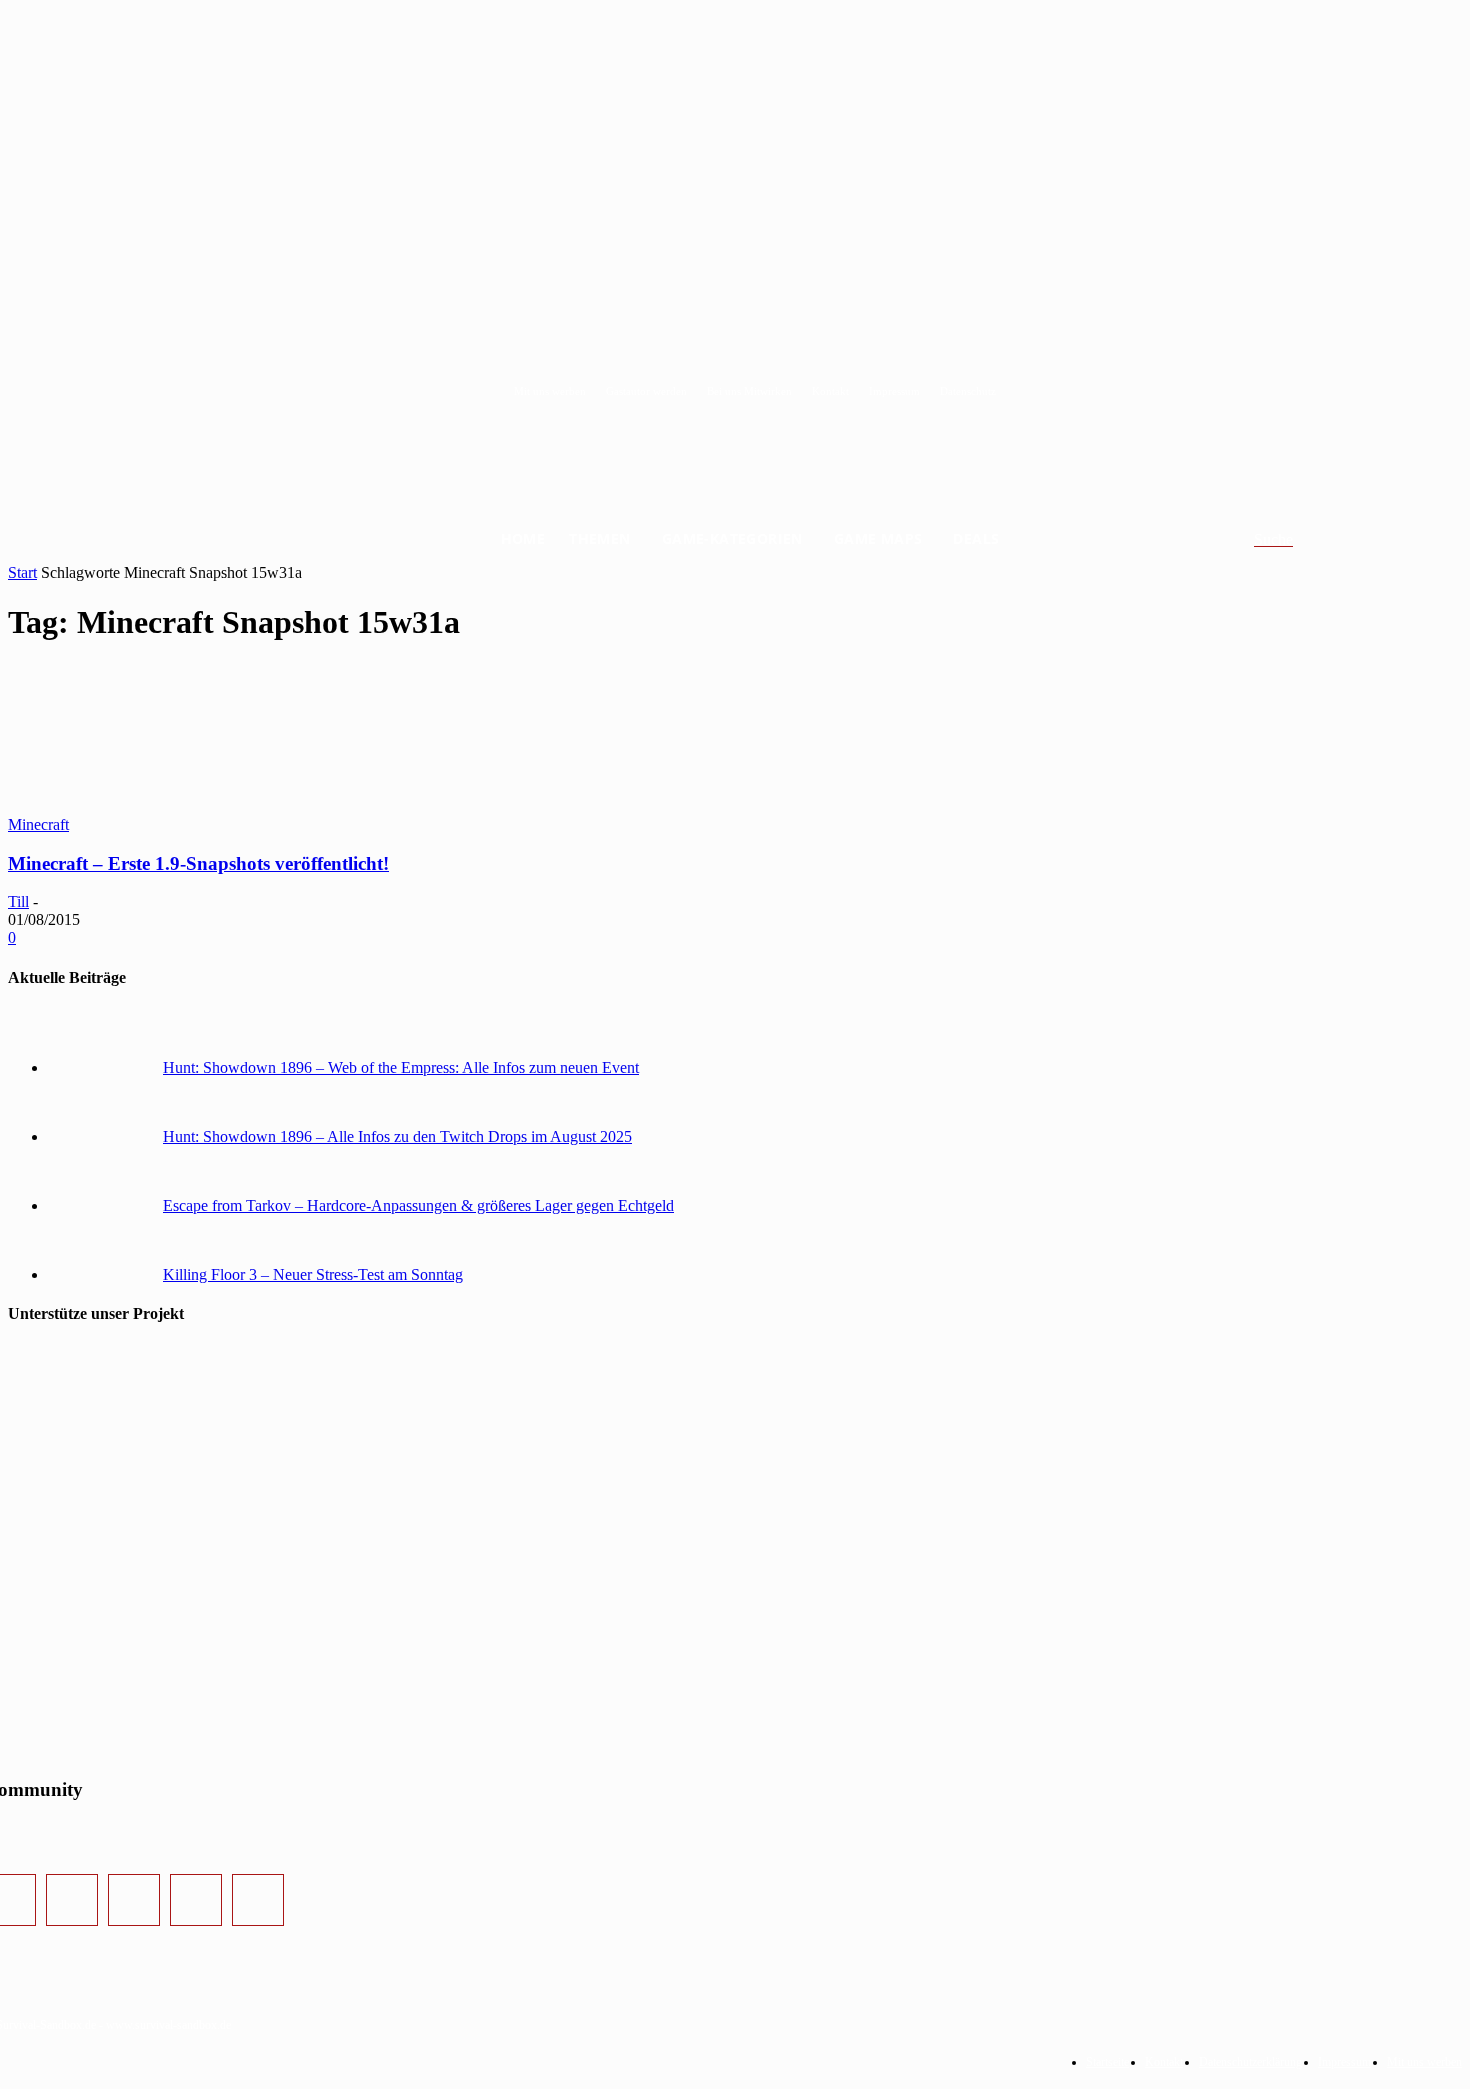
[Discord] (196, 1900)
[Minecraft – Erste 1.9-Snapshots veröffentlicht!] (158, 806)
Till (18, 901)
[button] (1297, 540)
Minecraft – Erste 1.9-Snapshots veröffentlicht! (198, 863)
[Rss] (258, 1900)
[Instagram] (72, 1900)
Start (22, 572)
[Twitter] (134, 1900)
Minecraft (38, 824)
